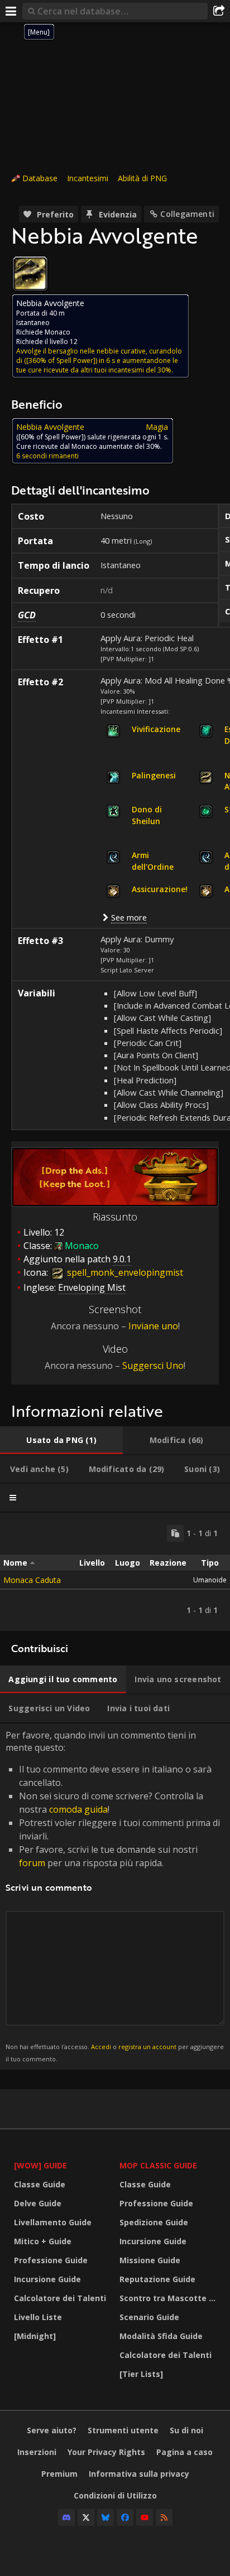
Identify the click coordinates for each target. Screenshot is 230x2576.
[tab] (61, 1440)
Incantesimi (88, 178)
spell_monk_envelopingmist (124, 1272)
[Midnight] (35, 2336)
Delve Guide (38, 2203)
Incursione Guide (47, 2279)
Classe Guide (40, 2184)
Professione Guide (51, 2260)
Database (40, 178)
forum (32, 1863)
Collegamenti (187, 214)
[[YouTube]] (145, 2517)
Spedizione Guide (154, 2222)
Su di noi (186, 2430)
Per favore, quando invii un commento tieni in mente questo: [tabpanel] (115, 1896)
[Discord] (66, 2517)
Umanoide (210, 1580)
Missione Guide (150, 2260)
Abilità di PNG (142, 178)
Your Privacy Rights (106, 2452)
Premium (59, 2474)
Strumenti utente (123, 2430)
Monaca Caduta (32, 1580)
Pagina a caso (185, 2452)
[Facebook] (125, 2517)
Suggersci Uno (153, 1366)
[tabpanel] (115, 1572)
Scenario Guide (149, 2317)
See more (129, 917)
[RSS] (164, 2517)
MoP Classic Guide (158, 2165)
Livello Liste (38, 2317)
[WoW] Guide (40, 2165)
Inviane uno (153, 1326)
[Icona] (30, 274)
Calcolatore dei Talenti (60, 2298)
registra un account (147, 2047)
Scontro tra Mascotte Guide (169, 2298)
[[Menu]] (11, 11)
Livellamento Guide (53, 2222)
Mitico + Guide (43, 2241)
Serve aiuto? (52, 2430)
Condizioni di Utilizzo (115, 2495)
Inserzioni (37, 2452)
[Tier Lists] (141, 2374)
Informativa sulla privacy (139, 2474)
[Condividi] (219, 11)
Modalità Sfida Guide (161, 2336)
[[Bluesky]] (106, 2517)
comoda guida (78, 1809)
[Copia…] (175, 1533)
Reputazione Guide (157, 2279)
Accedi (101, 2047)
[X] (86, 2517)
